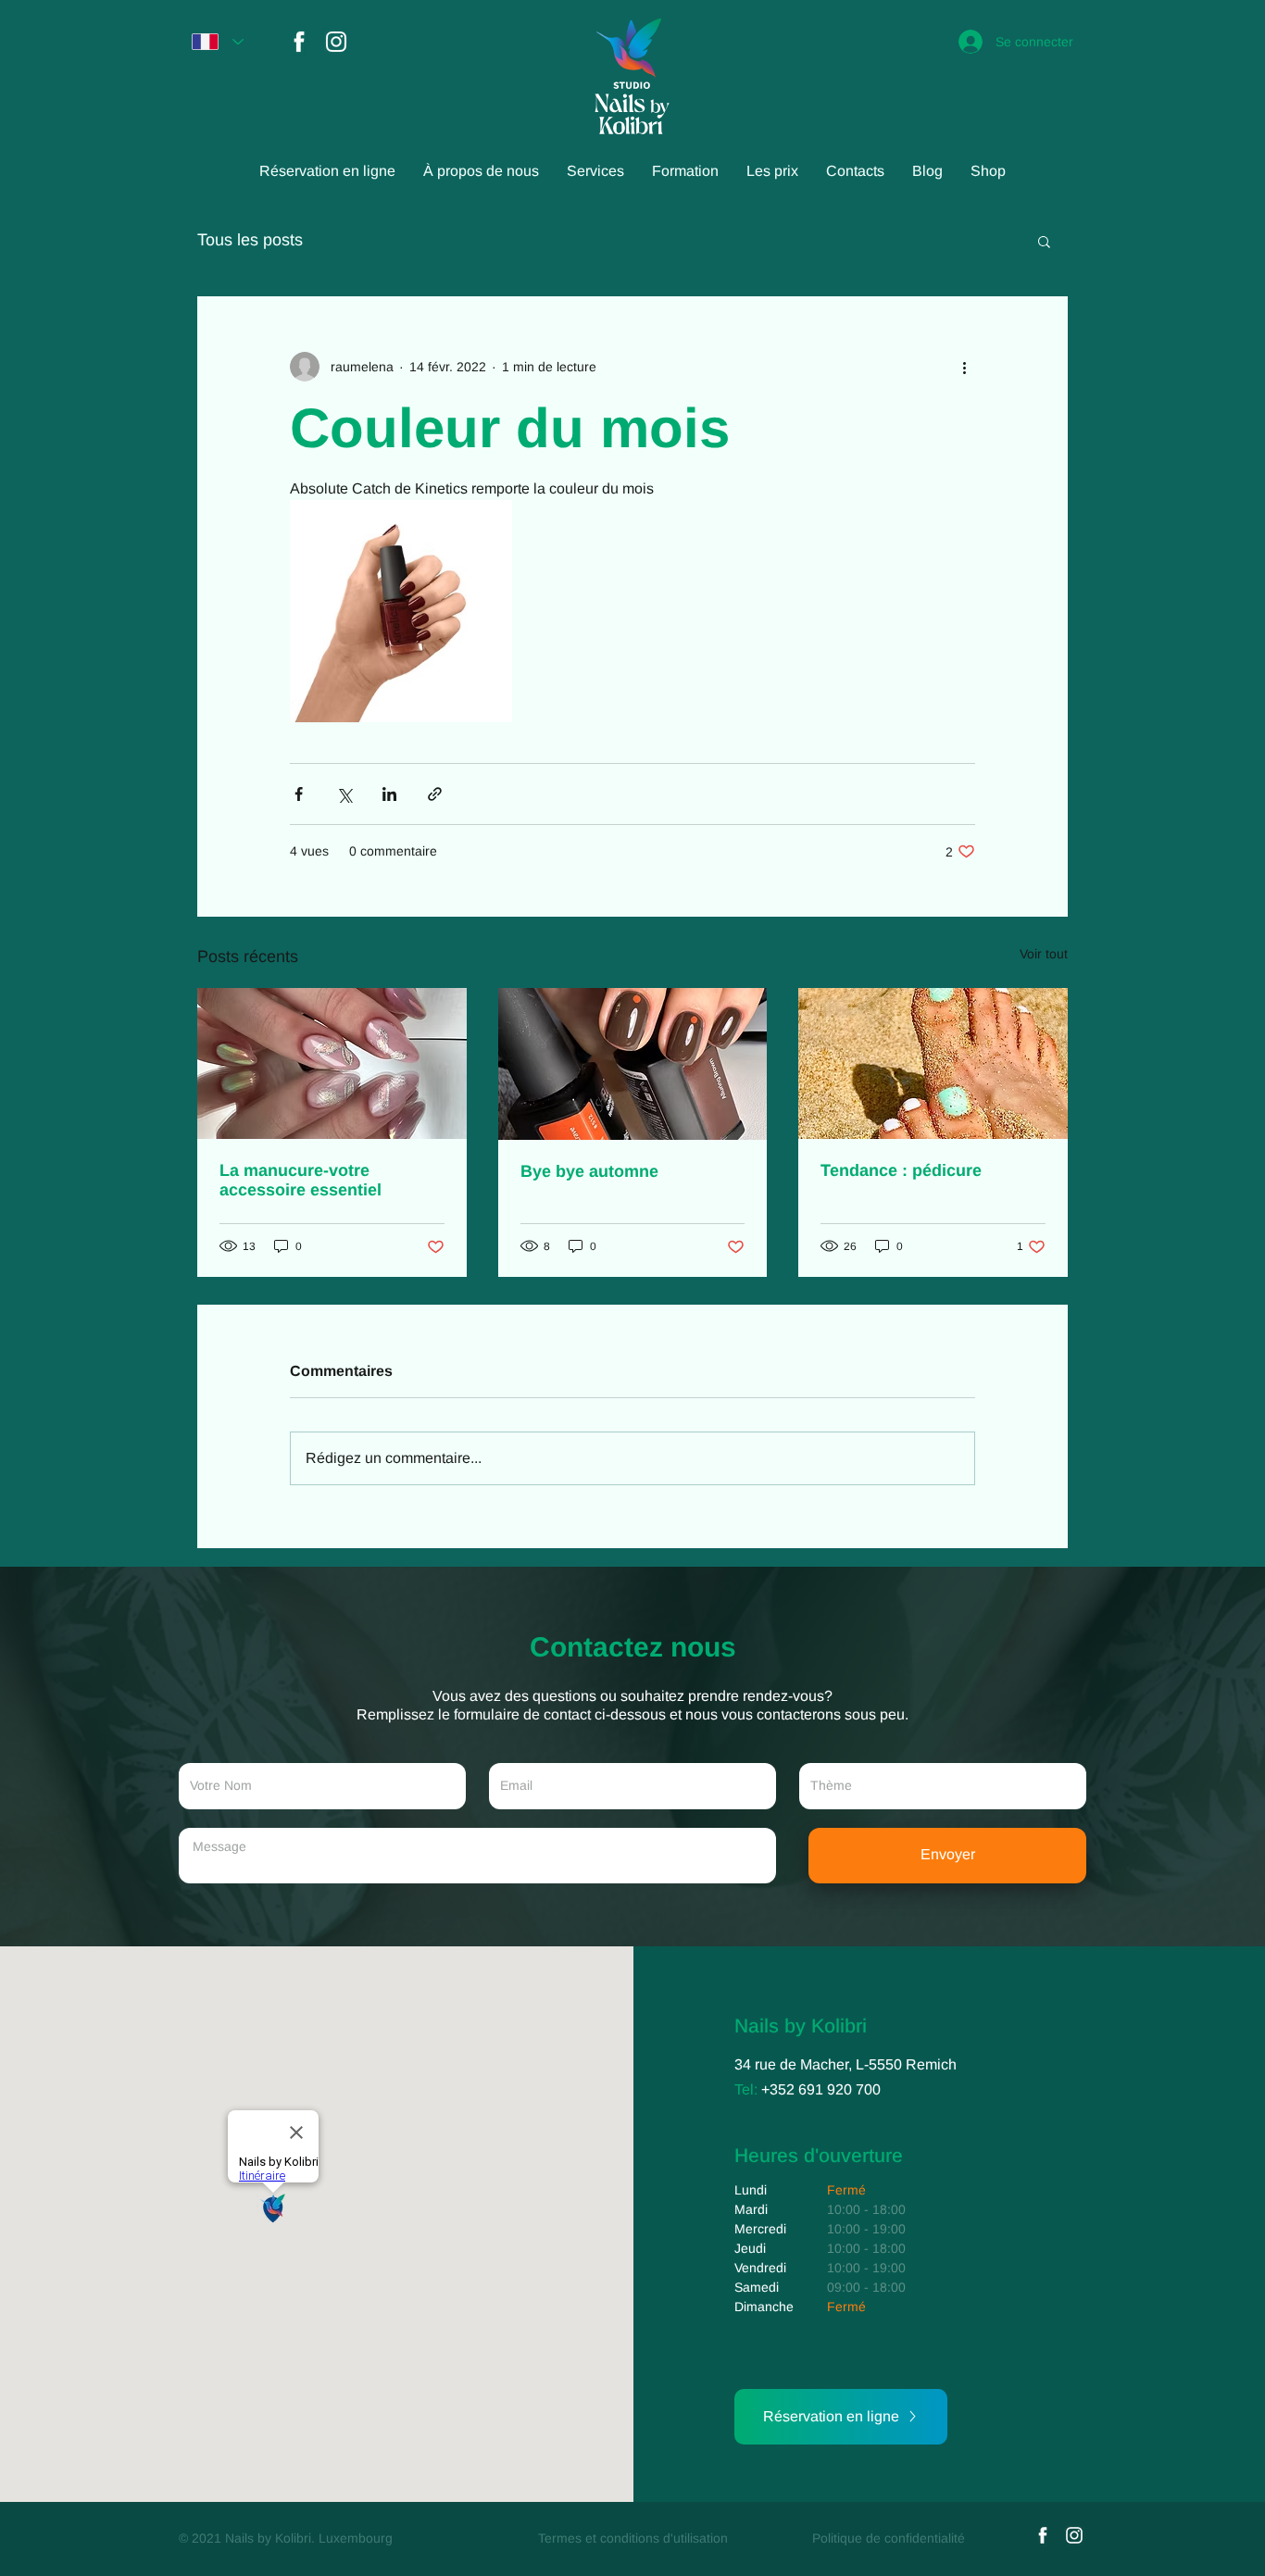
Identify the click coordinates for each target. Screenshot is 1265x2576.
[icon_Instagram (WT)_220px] (336, 42)
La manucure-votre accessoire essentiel (301, 1180)
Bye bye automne (589, 1171)
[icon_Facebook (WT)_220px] (299, 42)
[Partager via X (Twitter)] (344, 794)
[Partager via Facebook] (299, 794)
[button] (1044, 241)
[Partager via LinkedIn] (389, 794)
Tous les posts (250, 240)
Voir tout (1044, 954)
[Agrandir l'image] (401, 611)
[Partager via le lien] (435, 794)
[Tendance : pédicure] (933, 1063)
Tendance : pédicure (901, 1170)
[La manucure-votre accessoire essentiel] (332, 1063)
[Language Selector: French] (218, 42)
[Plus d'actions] (964, 367)
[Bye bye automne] (633, 1064)
